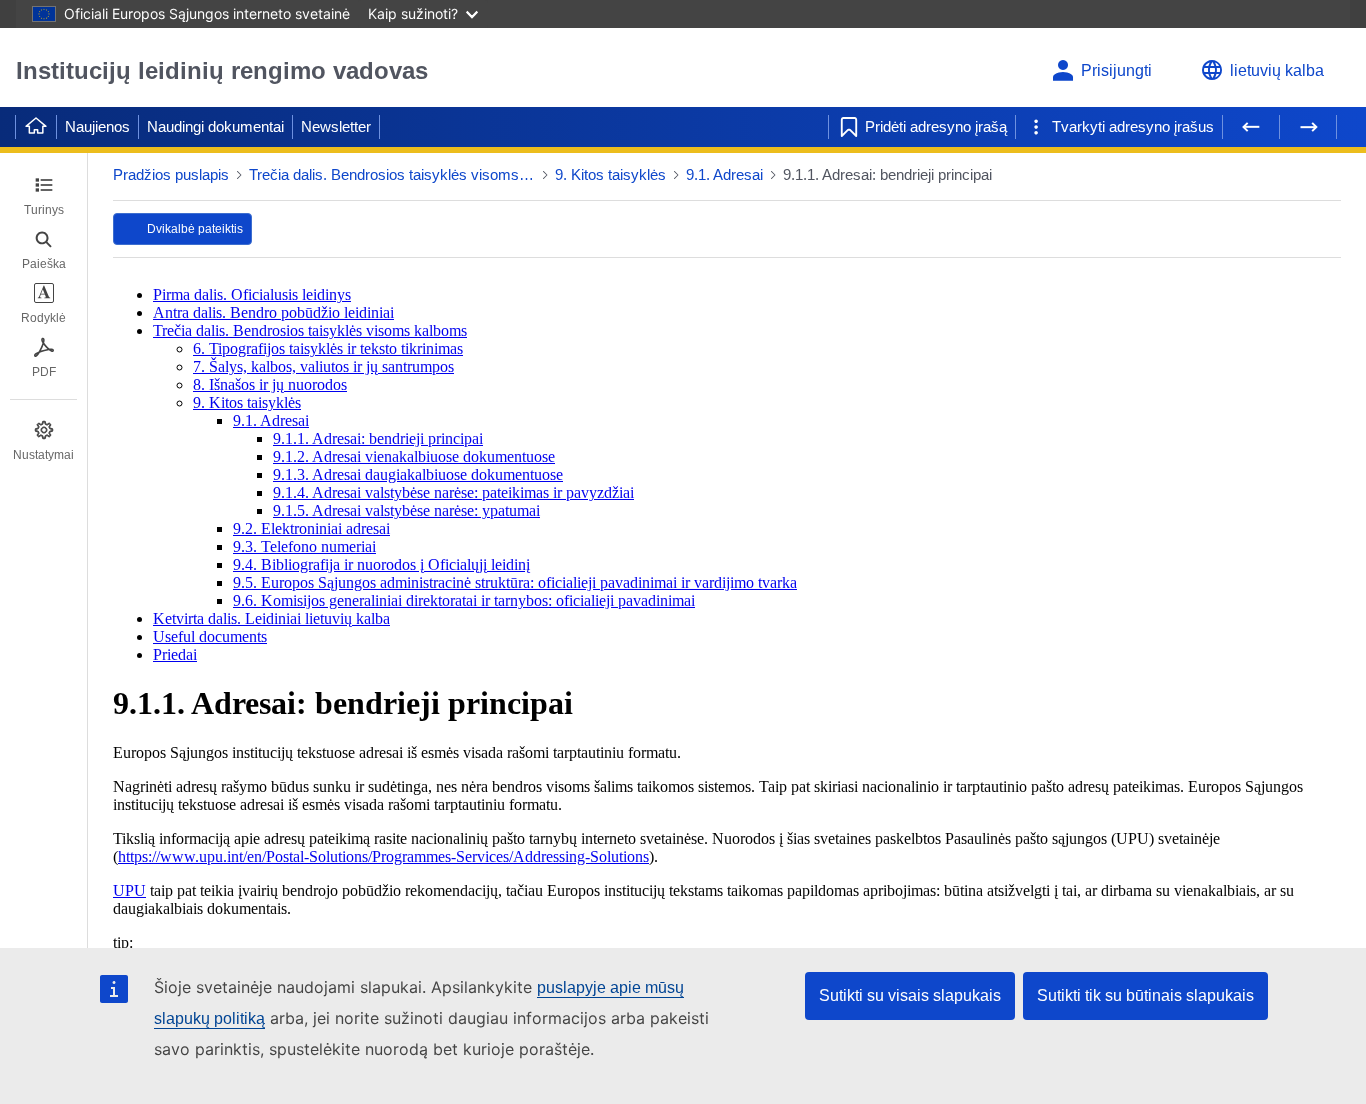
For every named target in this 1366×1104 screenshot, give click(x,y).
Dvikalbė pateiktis (195, 229)
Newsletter (336, 126)
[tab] (43, 196)
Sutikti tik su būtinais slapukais (1145, 995)
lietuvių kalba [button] (1277, 70)
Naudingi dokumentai (215, 126)
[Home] (36, 127)
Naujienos (97, 126)
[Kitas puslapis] (1308, 127)
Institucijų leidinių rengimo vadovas (222, 70)
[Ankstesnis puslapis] (1251, 127)
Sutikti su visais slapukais (910, 995)
